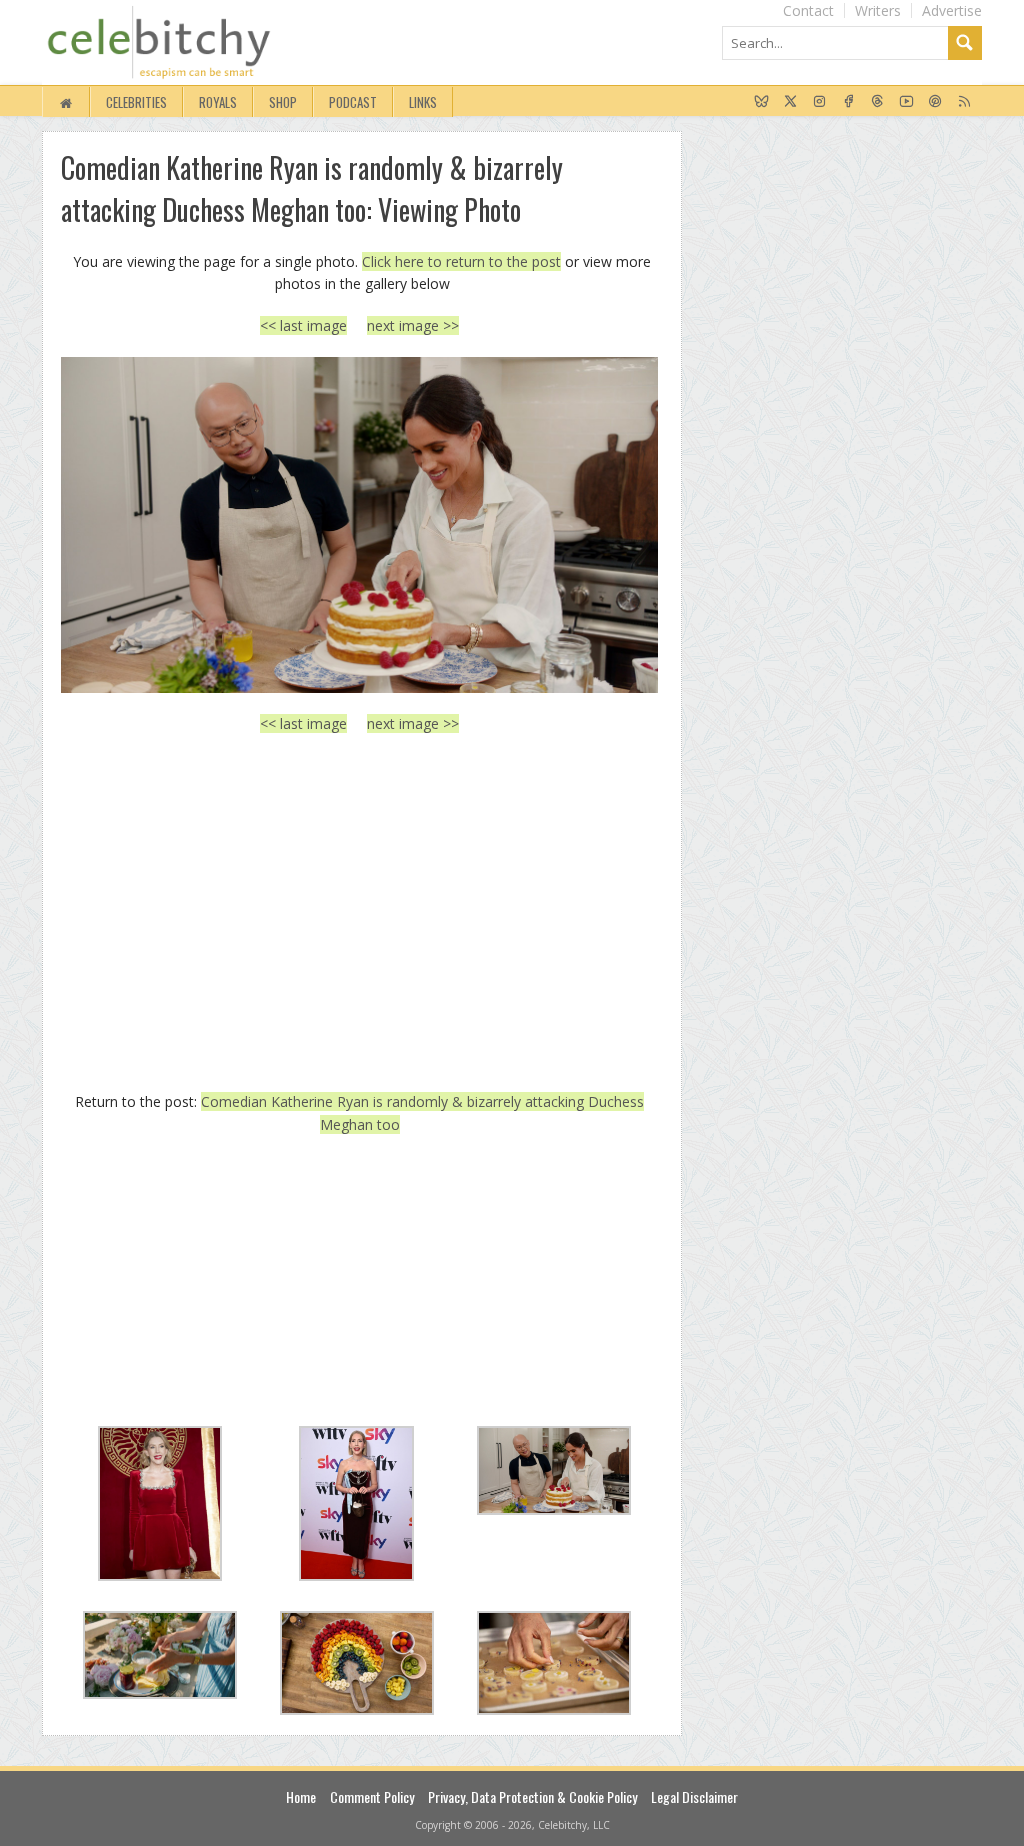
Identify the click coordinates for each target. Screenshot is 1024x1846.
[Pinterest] (935, 102)
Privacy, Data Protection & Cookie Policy (532, 1796)
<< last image (303, 325)
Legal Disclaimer (694, 1796)
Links (423, 102)
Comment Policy (372, 1796)
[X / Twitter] (790, 102)
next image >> (413, 325)
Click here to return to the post (461, 261)
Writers (878, 10)
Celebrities (136, 102)
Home (301, 1796)
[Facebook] (848, 102)
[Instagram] (819, 102)
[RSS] (964, 102)
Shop (283, 102)
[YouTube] (906, 102)
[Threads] (877, 102)
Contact (808, 10)
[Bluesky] (761, 102)
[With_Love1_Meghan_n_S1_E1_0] (359, 525)
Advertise (952, 10)
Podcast (353, 102)
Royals (218, 102)
